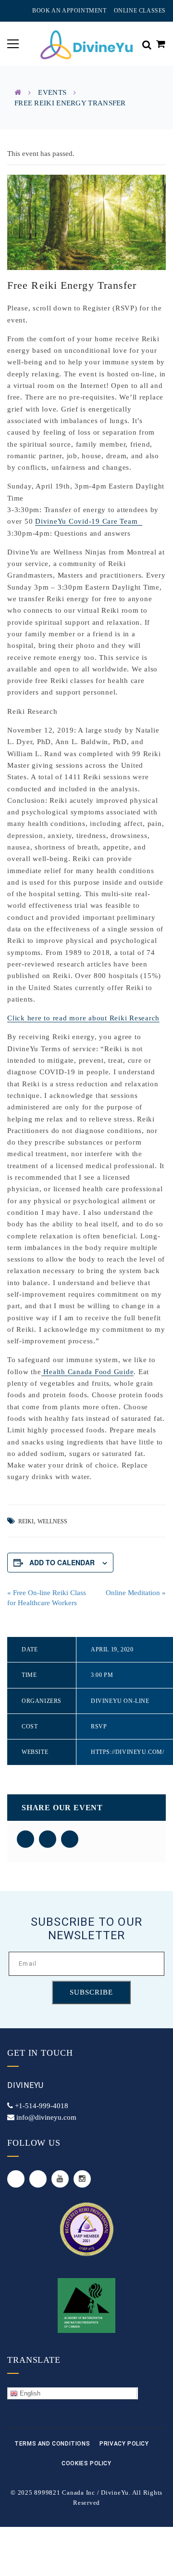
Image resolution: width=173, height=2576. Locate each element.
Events (52, 92)
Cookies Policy (86, 2463)
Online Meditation (136, 1593)
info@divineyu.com (46, 2117)
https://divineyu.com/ (128, 1752)
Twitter (16, 2179)
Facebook (38, 2179)
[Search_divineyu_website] (147, 44)
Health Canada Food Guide (88, 1372)
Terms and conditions (52, 2444)
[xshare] (48, 1839)
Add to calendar (62, 1562)
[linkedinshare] (70, 1839)
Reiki (26, 1521)
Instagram (82, 2179)
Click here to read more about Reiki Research (83, 1018)
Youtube (60, 2179)
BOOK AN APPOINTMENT (69, 11)
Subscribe (91, 1992)
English (29, 2393)
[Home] (18, 92)
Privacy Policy (124, 2444)
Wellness (52, 1521)
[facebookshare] (25, 1839)
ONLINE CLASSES (140, 11)
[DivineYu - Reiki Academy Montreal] (86, 44)
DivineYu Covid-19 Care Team (89, 521)
